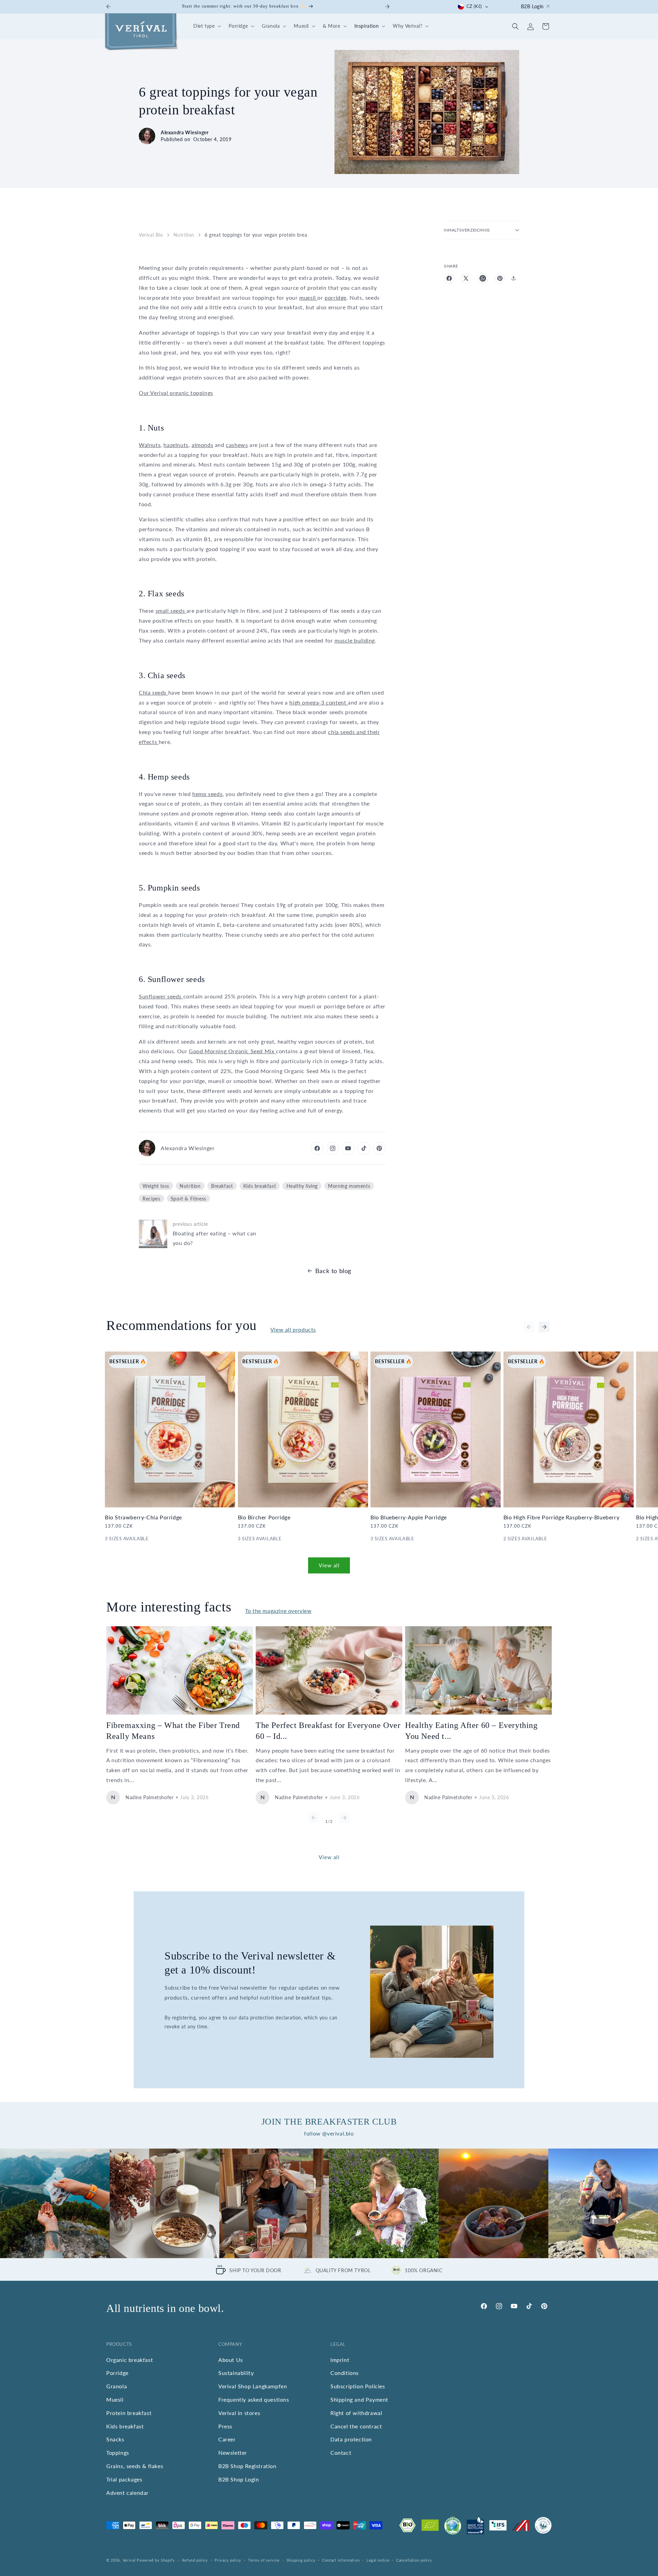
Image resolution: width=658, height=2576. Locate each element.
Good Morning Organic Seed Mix (232, 1051)
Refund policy (195, 2560)
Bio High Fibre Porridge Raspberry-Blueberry (562, 1517)
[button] (206, 26)
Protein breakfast (129, 2413)
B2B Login (532, 6)
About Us (231, 2360)
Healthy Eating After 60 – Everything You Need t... (471, 1731)
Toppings (118, 2453)
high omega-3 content (319, 702)
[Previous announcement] (109, 7)
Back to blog (333, 1271)
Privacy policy (228, 2560)
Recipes (151, 1199)
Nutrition (184, 235)
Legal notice (378, 2560)
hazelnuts (176, 445)
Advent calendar (127, 2493)
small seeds (171, 611)
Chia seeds (154, 692)
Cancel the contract (356, 2426)
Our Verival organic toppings (176, 393)
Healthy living (302, 1186)
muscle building (355, 640)
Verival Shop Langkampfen (253, 2386)
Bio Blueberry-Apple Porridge (409, 1517)
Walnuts (150, 445)
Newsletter (233, 2453)
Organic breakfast (130, 2360)
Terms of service (264, 2560)
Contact (341, 2453)
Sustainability (236, 2373)
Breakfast (222, 1186)
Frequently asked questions (254, 2399)
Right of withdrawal (356, 2413)
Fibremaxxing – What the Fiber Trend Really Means (173, 1731)
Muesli (115, 2399)
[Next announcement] (387, 7)
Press (225, 2426)
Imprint (340, 2360)
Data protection (351, 2440)
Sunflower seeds (161, 996)
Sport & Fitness (188, 1199)
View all (329, 1565)
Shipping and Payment (359, 2399)
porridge (336, 297)
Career (227, 2440)
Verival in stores (239, 2413)
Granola (117, 2386)
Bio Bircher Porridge (264, 1517)
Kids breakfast (260, 1186)
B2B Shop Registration (247, 2466)
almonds (202, 445)
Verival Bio (151, 235)
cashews (237, 445)
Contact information (341, 2560)
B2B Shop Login (239, 2479)
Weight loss (156, 1186)
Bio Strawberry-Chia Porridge (143, 1517)
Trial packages (124, 2479)
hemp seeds (207, 794)
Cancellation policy (414, 2560)
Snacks (115, 2440)
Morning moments (349, 1186)
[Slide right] (544, 1327)
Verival (129, 2560)
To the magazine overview (278, 1611)
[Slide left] (529, 1327)
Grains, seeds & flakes (135, 2466)
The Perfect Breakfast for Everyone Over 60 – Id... (328, 1731)
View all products (293, 1329)
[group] (55, 2203)
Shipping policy (301, 2560)
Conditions (345, 2373)
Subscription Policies (358, 2386)
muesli (308, 297)
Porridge (117, 2373)
